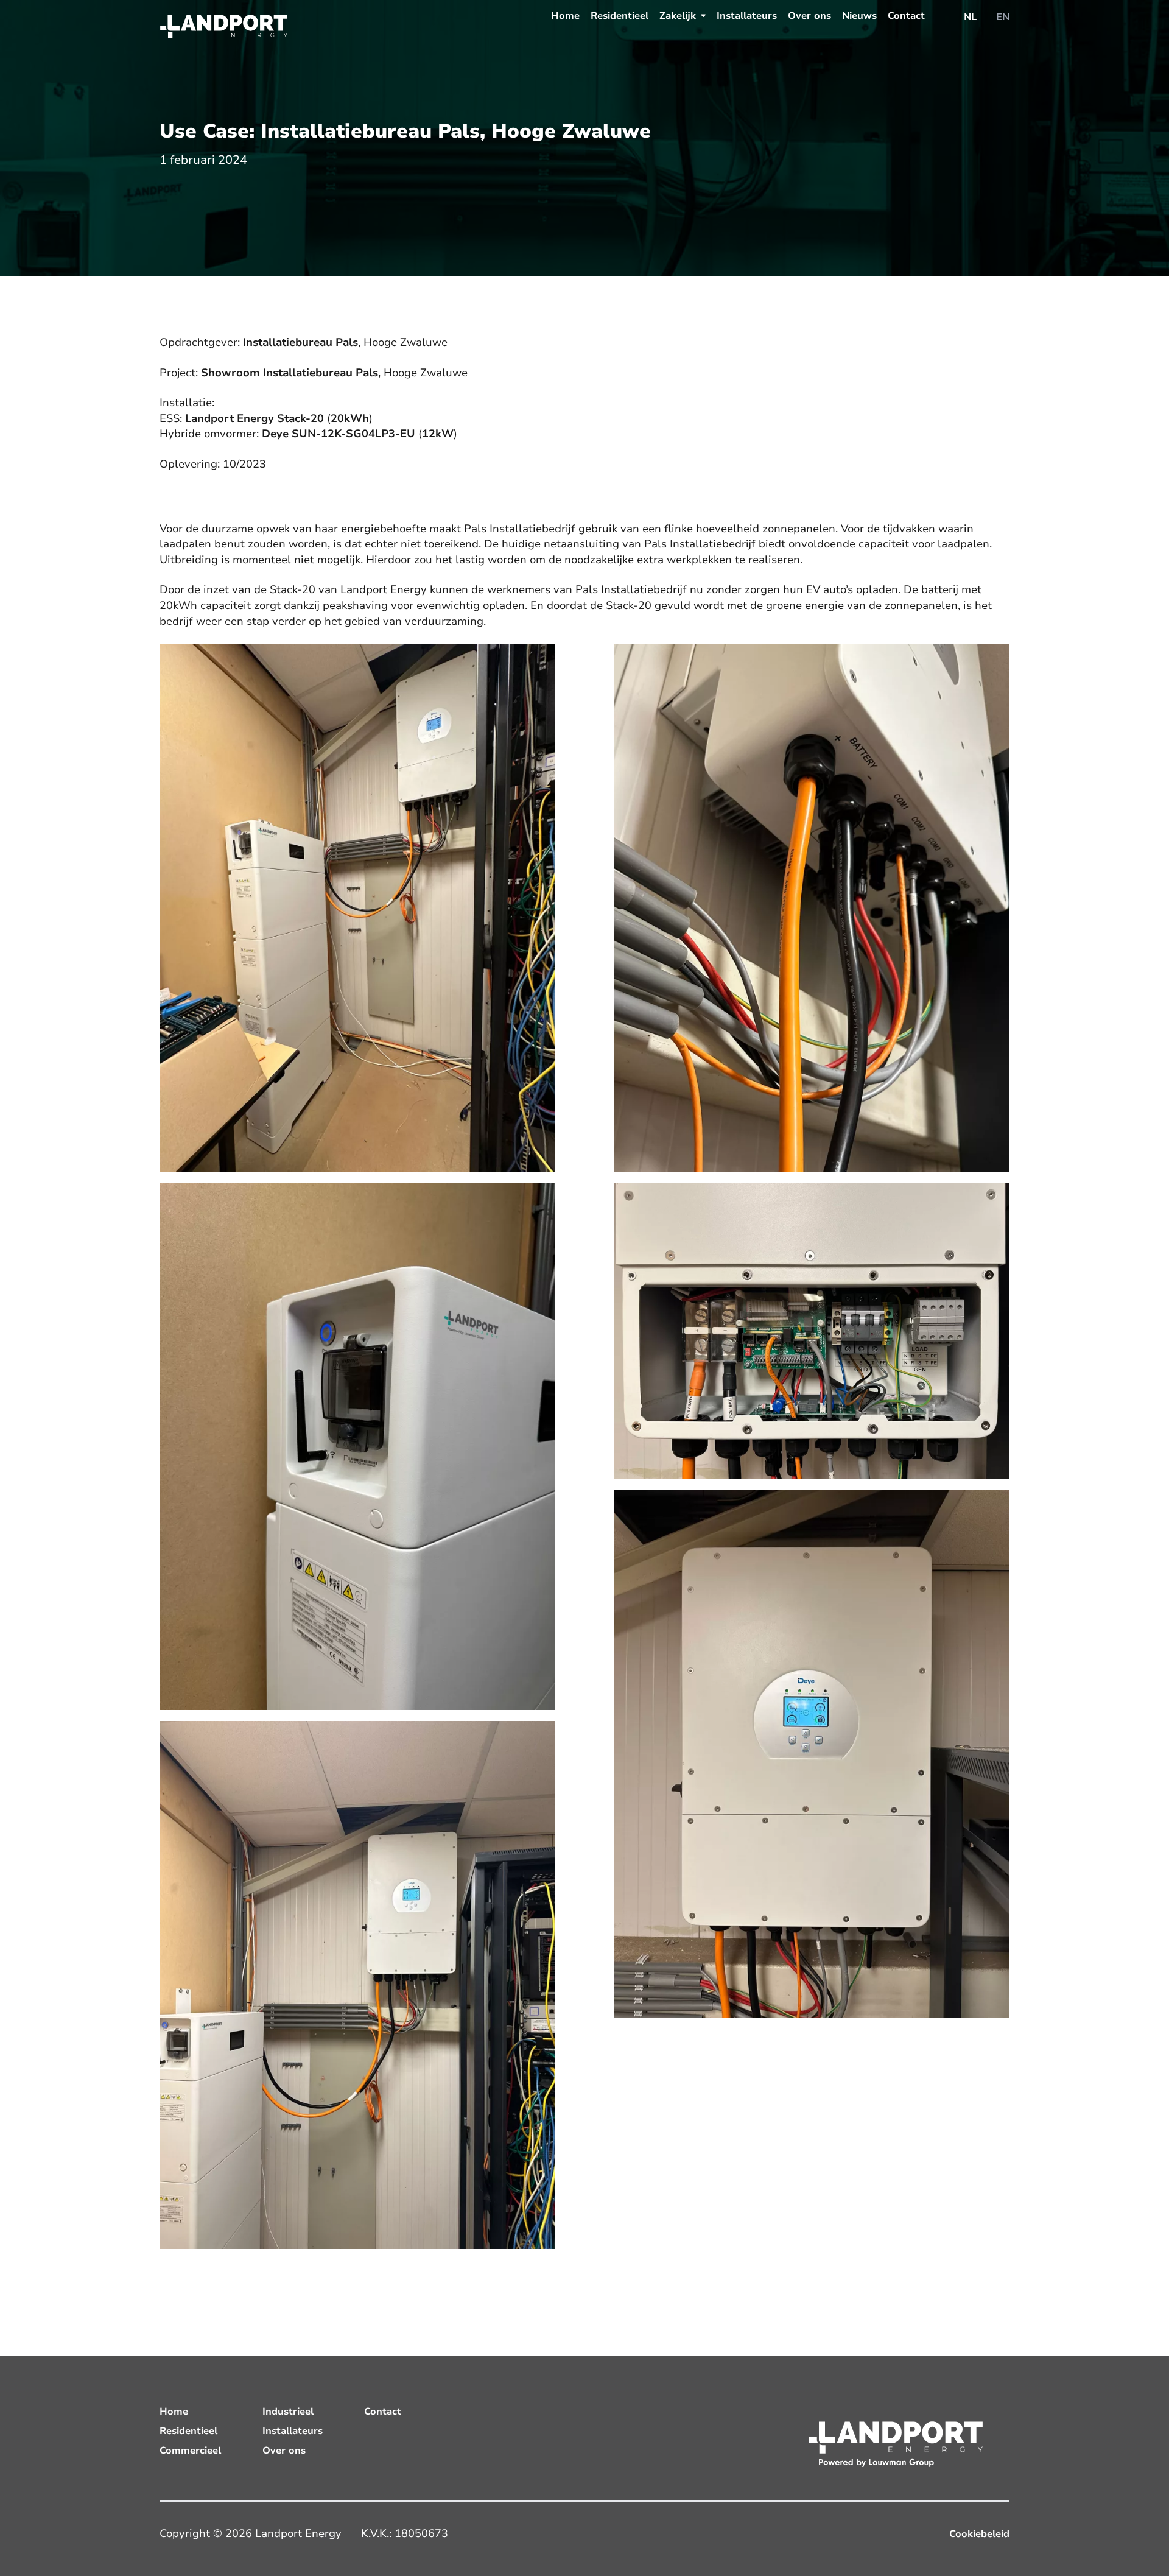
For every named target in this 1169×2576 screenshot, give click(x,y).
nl (970, 17)
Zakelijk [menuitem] (678, 16)
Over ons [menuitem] (809, 16)
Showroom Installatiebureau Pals (290, 373)
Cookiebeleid (979, 2534)
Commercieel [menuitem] (190, 2451)
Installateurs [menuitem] (747, 16)
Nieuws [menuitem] (859, 16)
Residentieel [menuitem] (620, 16)
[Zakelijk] (703, 16)
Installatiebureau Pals (300, 342)
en (1003, 17)
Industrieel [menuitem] (288, 2412)
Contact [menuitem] (906, 16)
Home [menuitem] (565, 16)
